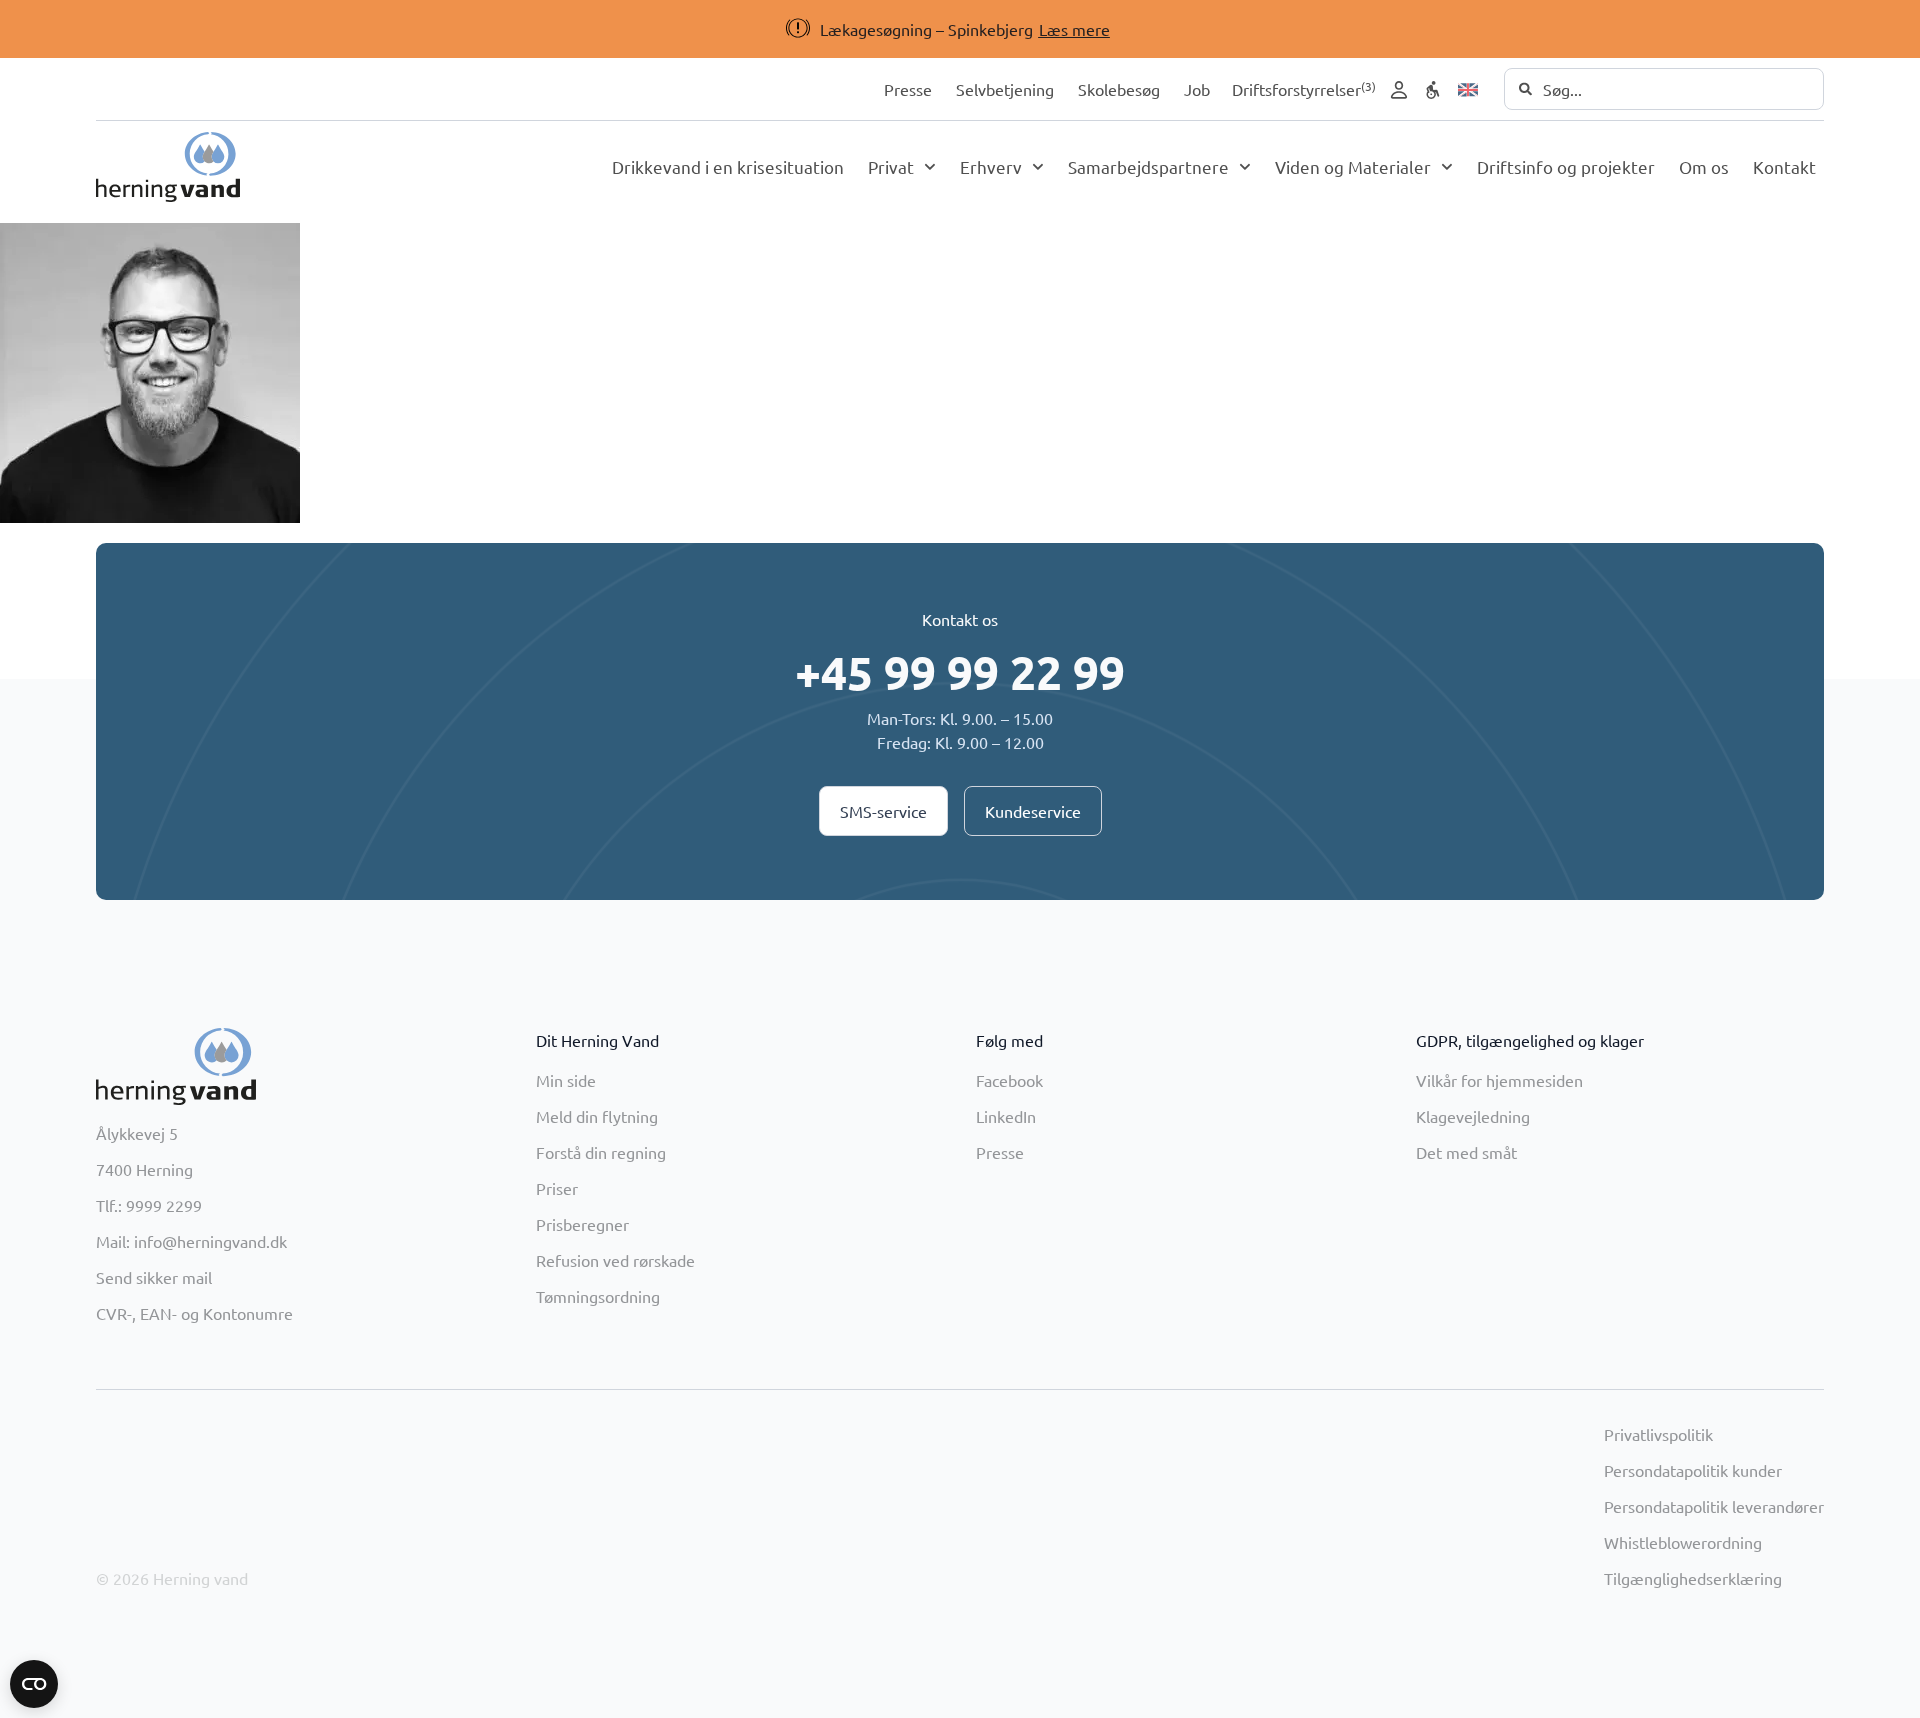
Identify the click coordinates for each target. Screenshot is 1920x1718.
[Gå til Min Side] (1399, 90)
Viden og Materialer (1353, 166)
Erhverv (991, 166)
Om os (1704, 166)
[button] (1013, 29)
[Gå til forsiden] (168, 166)
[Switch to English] (1468, 90)
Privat (891, 166)
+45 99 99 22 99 (960, 672)
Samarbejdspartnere (1148, 166)
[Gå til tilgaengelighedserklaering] (1433, 90)
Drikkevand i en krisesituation (728, 166)
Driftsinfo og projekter (1566, 166)
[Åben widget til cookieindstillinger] (34, 1684)
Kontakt (1784, 166)
